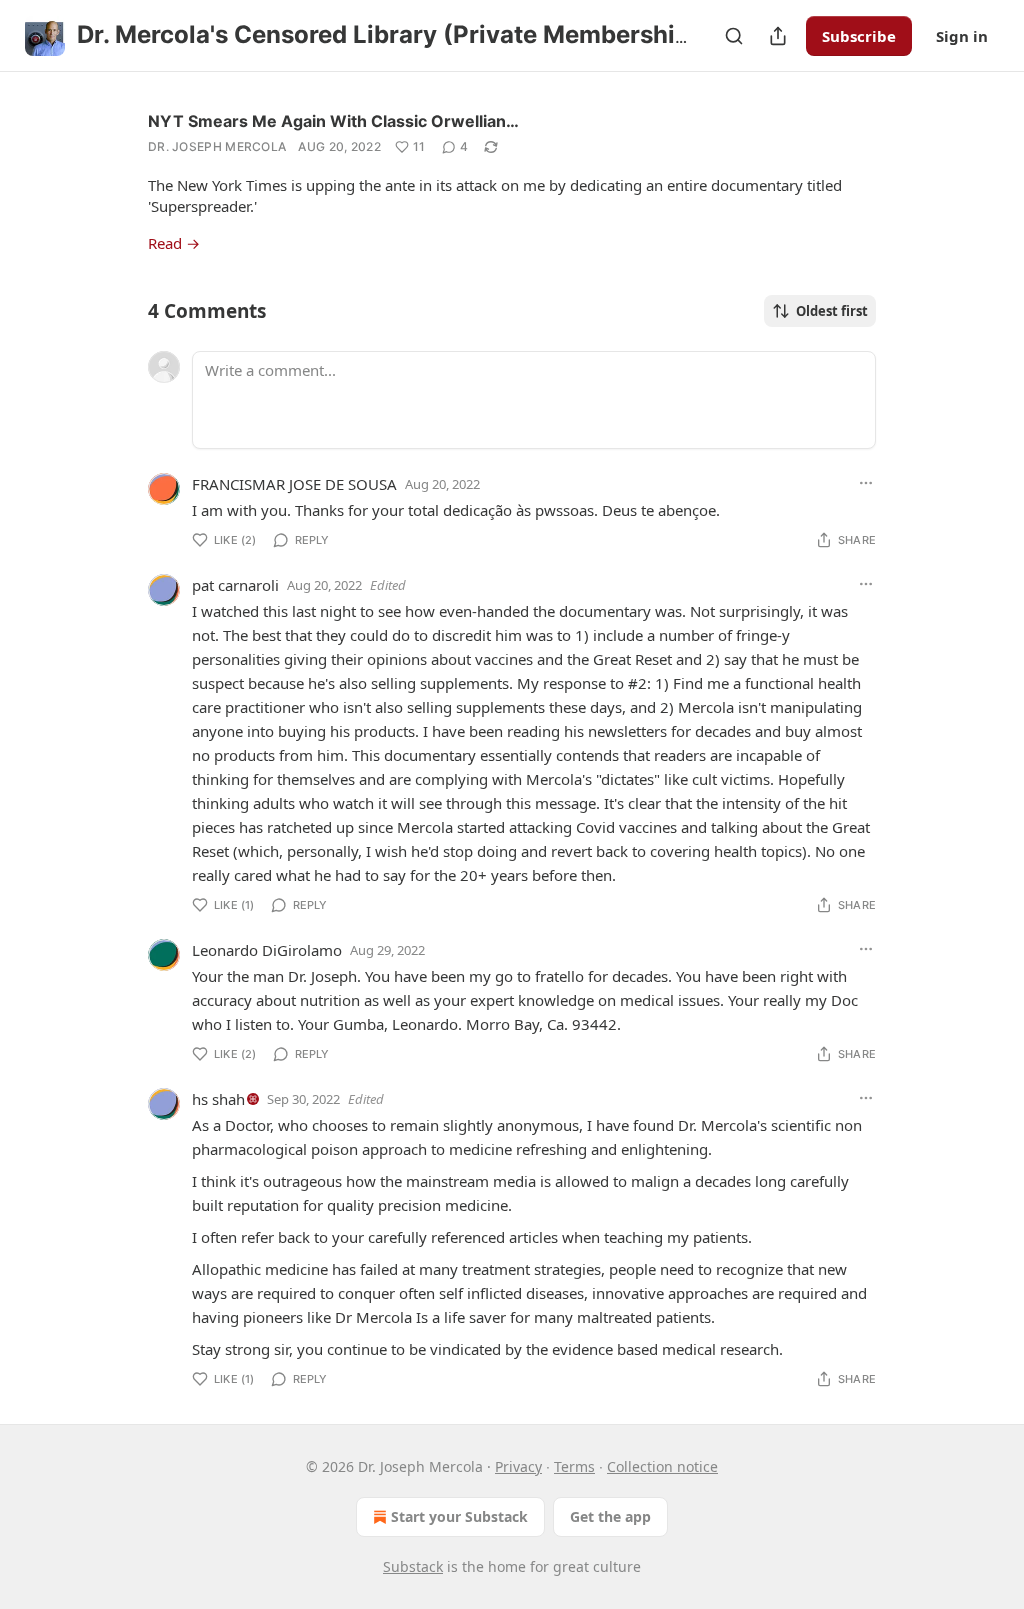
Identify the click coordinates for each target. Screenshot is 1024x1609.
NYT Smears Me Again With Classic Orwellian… (333, 121)
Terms (574, 1466)
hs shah (218, 1099)
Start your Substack (459, 1516)
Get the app (610, 1516)
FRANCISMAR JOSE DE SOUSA (294, 484)
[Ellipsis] (866, 483)
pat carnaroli (235, 585)
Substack (413, 1566)
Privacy (518, 1466)
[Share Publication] (778, 36)
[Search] (734, 36)
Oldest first (832, 311)
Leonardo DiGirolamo (267, 950)
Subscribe (859, 36)
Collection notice (662, 1466)
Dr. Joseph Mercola (217, 146)
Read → (174, 243)
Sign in (962, 36)
